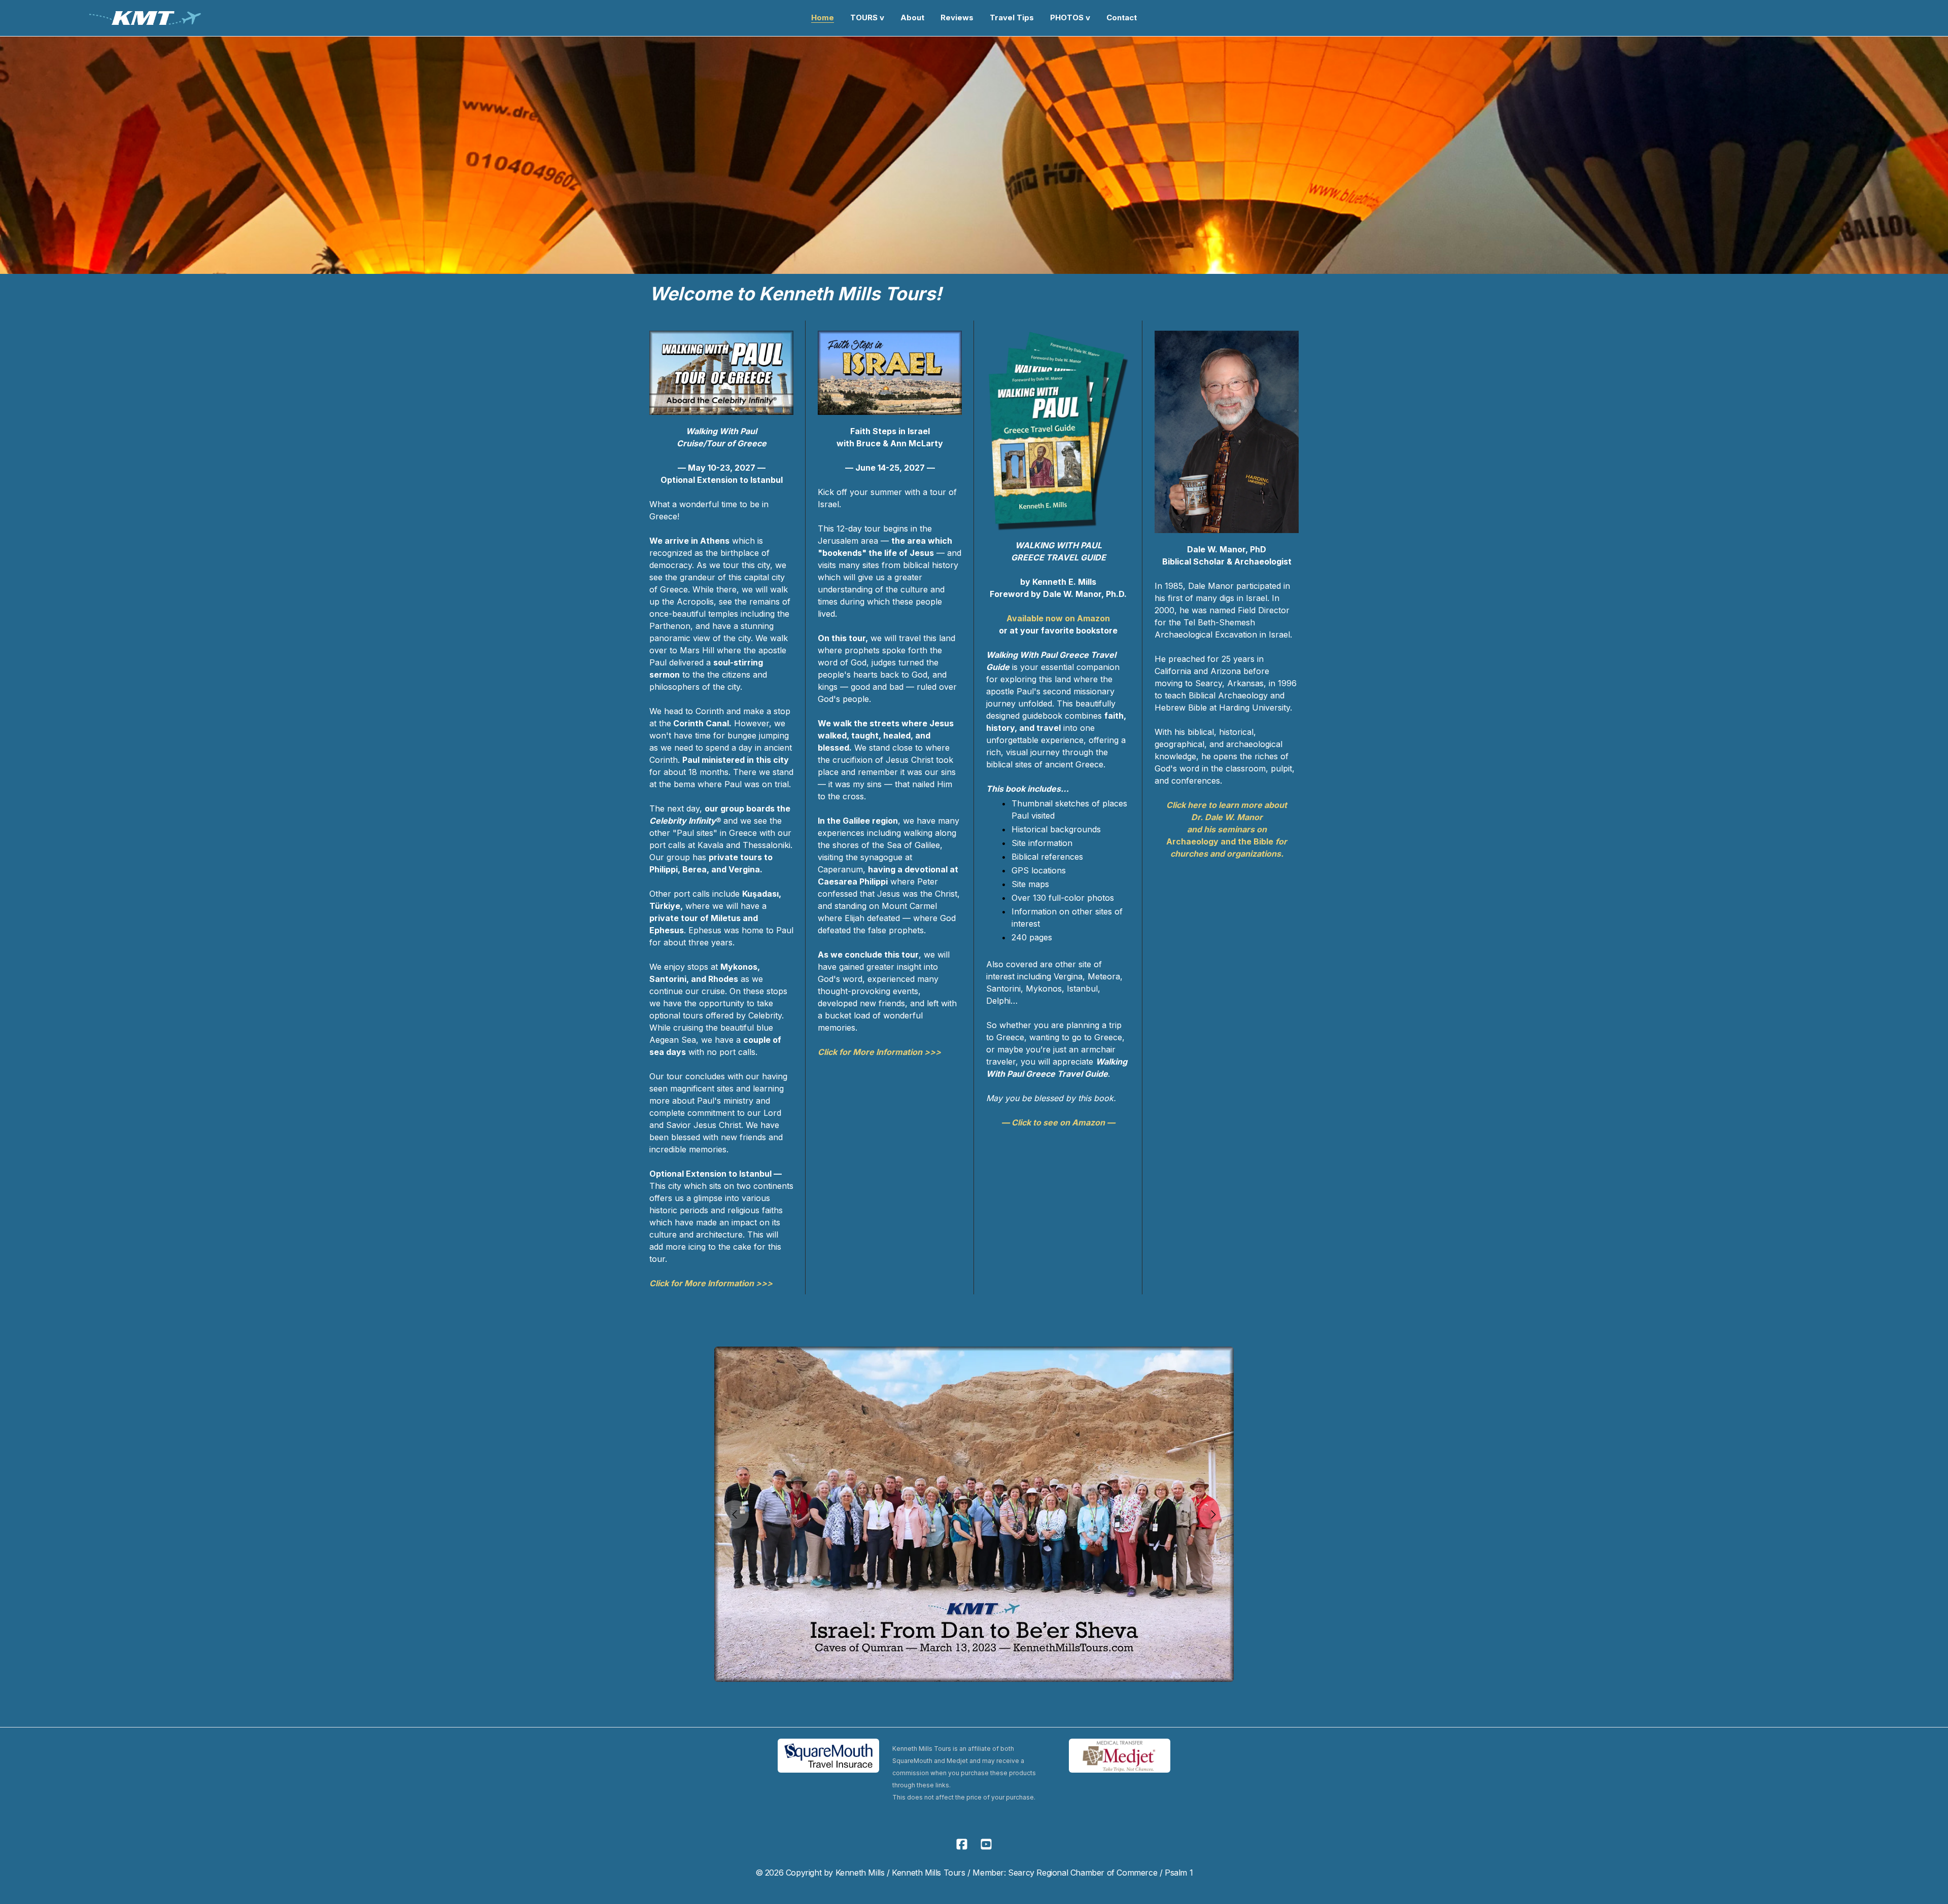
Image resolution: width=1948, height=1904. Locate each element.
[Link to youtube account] (986, 1844)
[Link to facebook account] (962, 1844)
